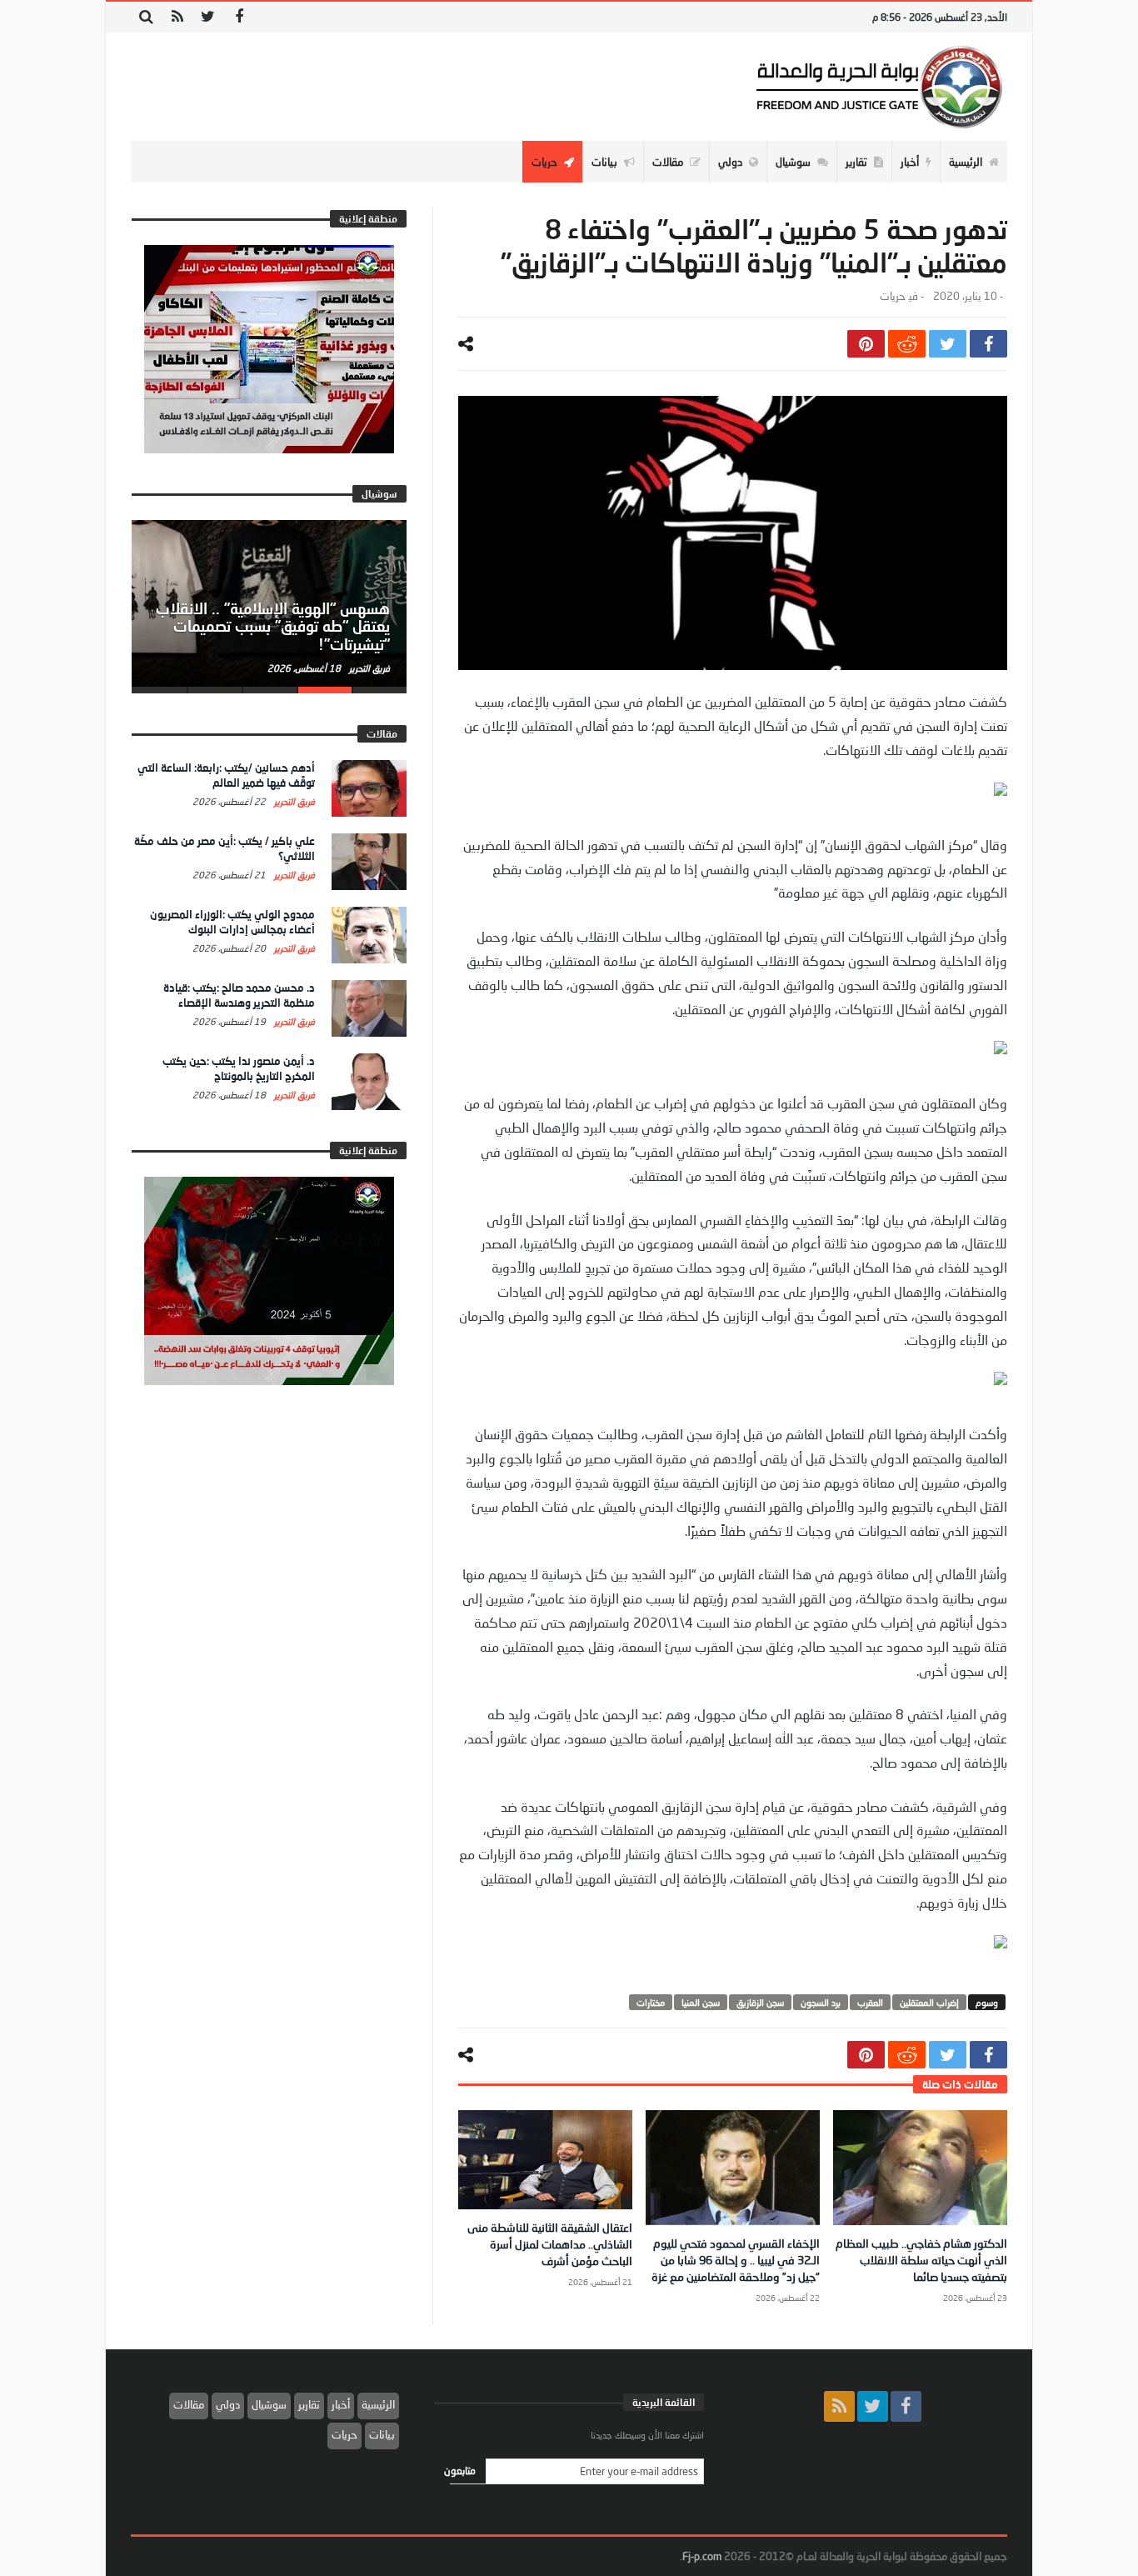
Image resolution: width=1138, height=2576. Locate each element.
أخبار (341, 2404)
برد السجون (821, 2002)
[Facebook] (239, 17)
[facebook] (988, 344)
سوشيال (269, 2404)
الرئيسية (378, 2404)
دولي (228, 2404)
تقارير (309, 2404)
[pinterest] (866, 344)
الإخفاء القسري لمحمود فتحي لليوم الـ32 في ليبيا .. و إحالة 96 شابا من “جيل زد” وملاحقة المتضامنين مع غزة (736, 2260)
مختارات (651, 2002)
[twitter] (948, 344)
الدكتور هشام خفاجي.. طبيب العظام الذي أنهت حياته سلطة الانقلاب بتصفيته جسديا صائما (921, 2260)
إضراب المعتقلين (929, 2002)
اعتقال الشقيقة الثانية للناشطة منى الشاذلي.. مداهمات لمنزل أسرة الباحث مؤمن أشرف (550, 2244)
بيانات (382, 2434)
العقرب (870, 2002)
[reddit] (907, 344)
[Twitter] (208, 17)
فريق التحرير (368, 668)
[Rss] (177, 17)
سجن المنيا (701, 2002)
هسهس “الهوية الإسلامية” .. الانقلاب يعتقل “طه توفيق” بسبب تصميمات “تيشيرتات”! (273, 627)
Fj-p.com (702, 2556)
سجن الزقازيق (760, 2002)
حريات (892, 296)
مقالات (189, 2404)
